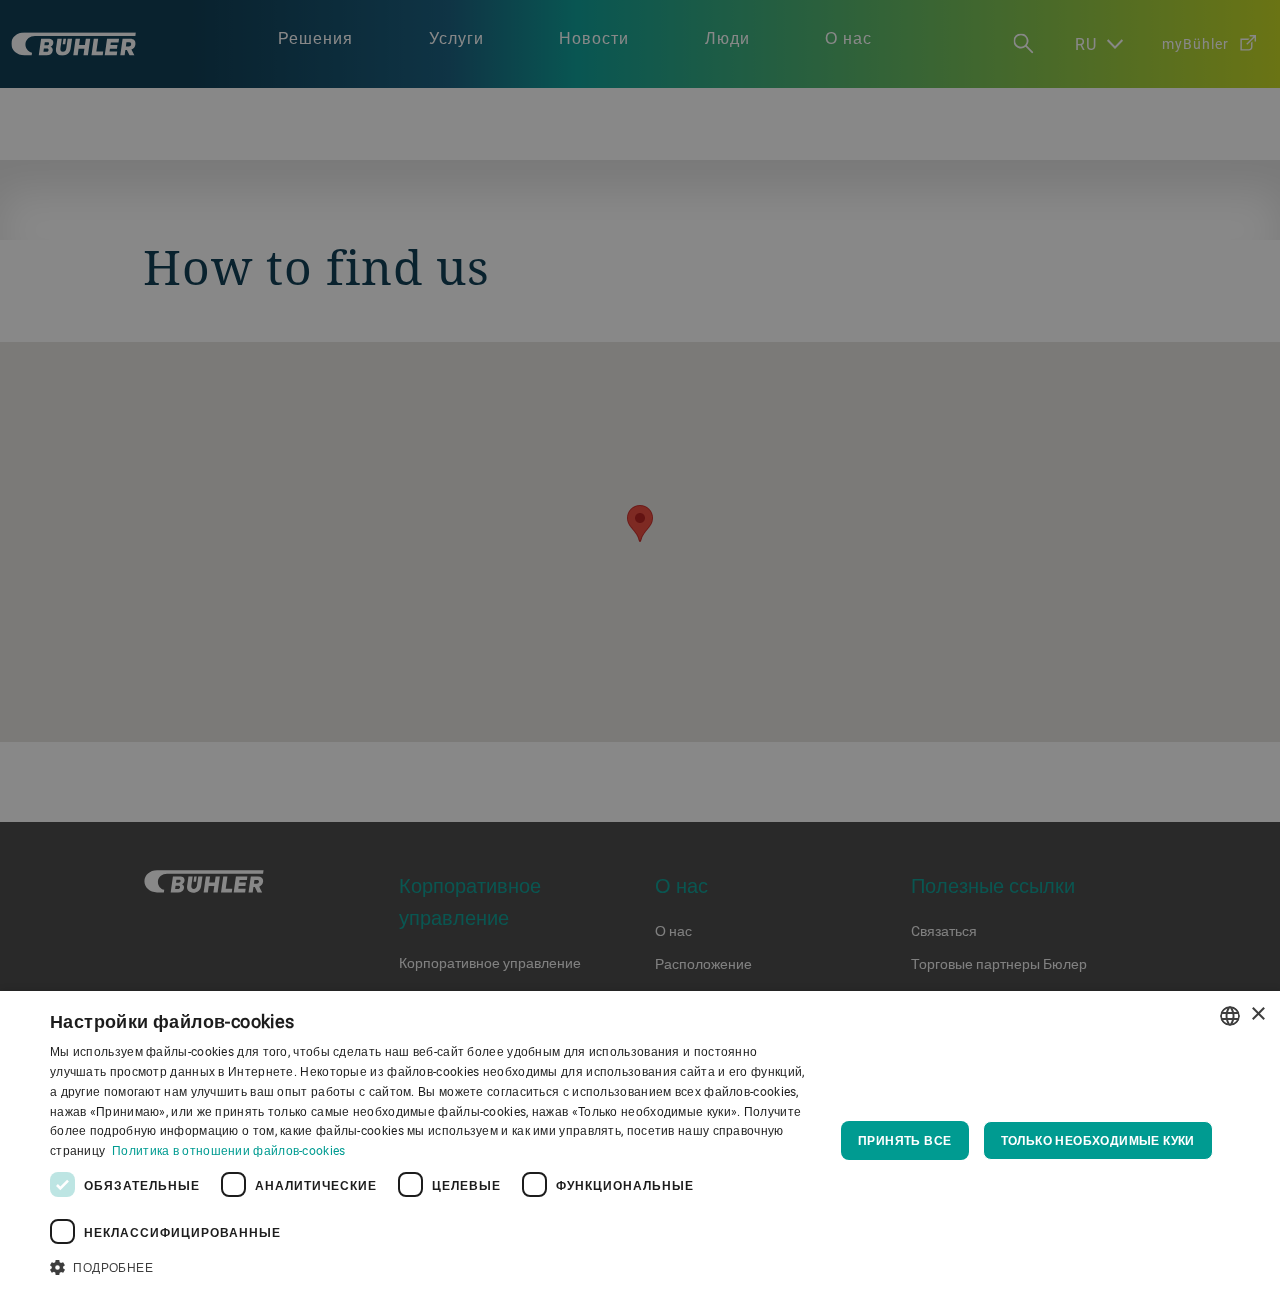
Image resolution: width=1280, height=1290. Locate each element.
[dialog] (640, 1140)
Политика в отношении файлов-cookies (229, 1150)
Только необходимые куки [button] (1098, 1140)
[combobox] (1230, 1016)
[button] (430, 1265)
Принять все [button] (904, 1140)
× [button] (1257, 1014)
